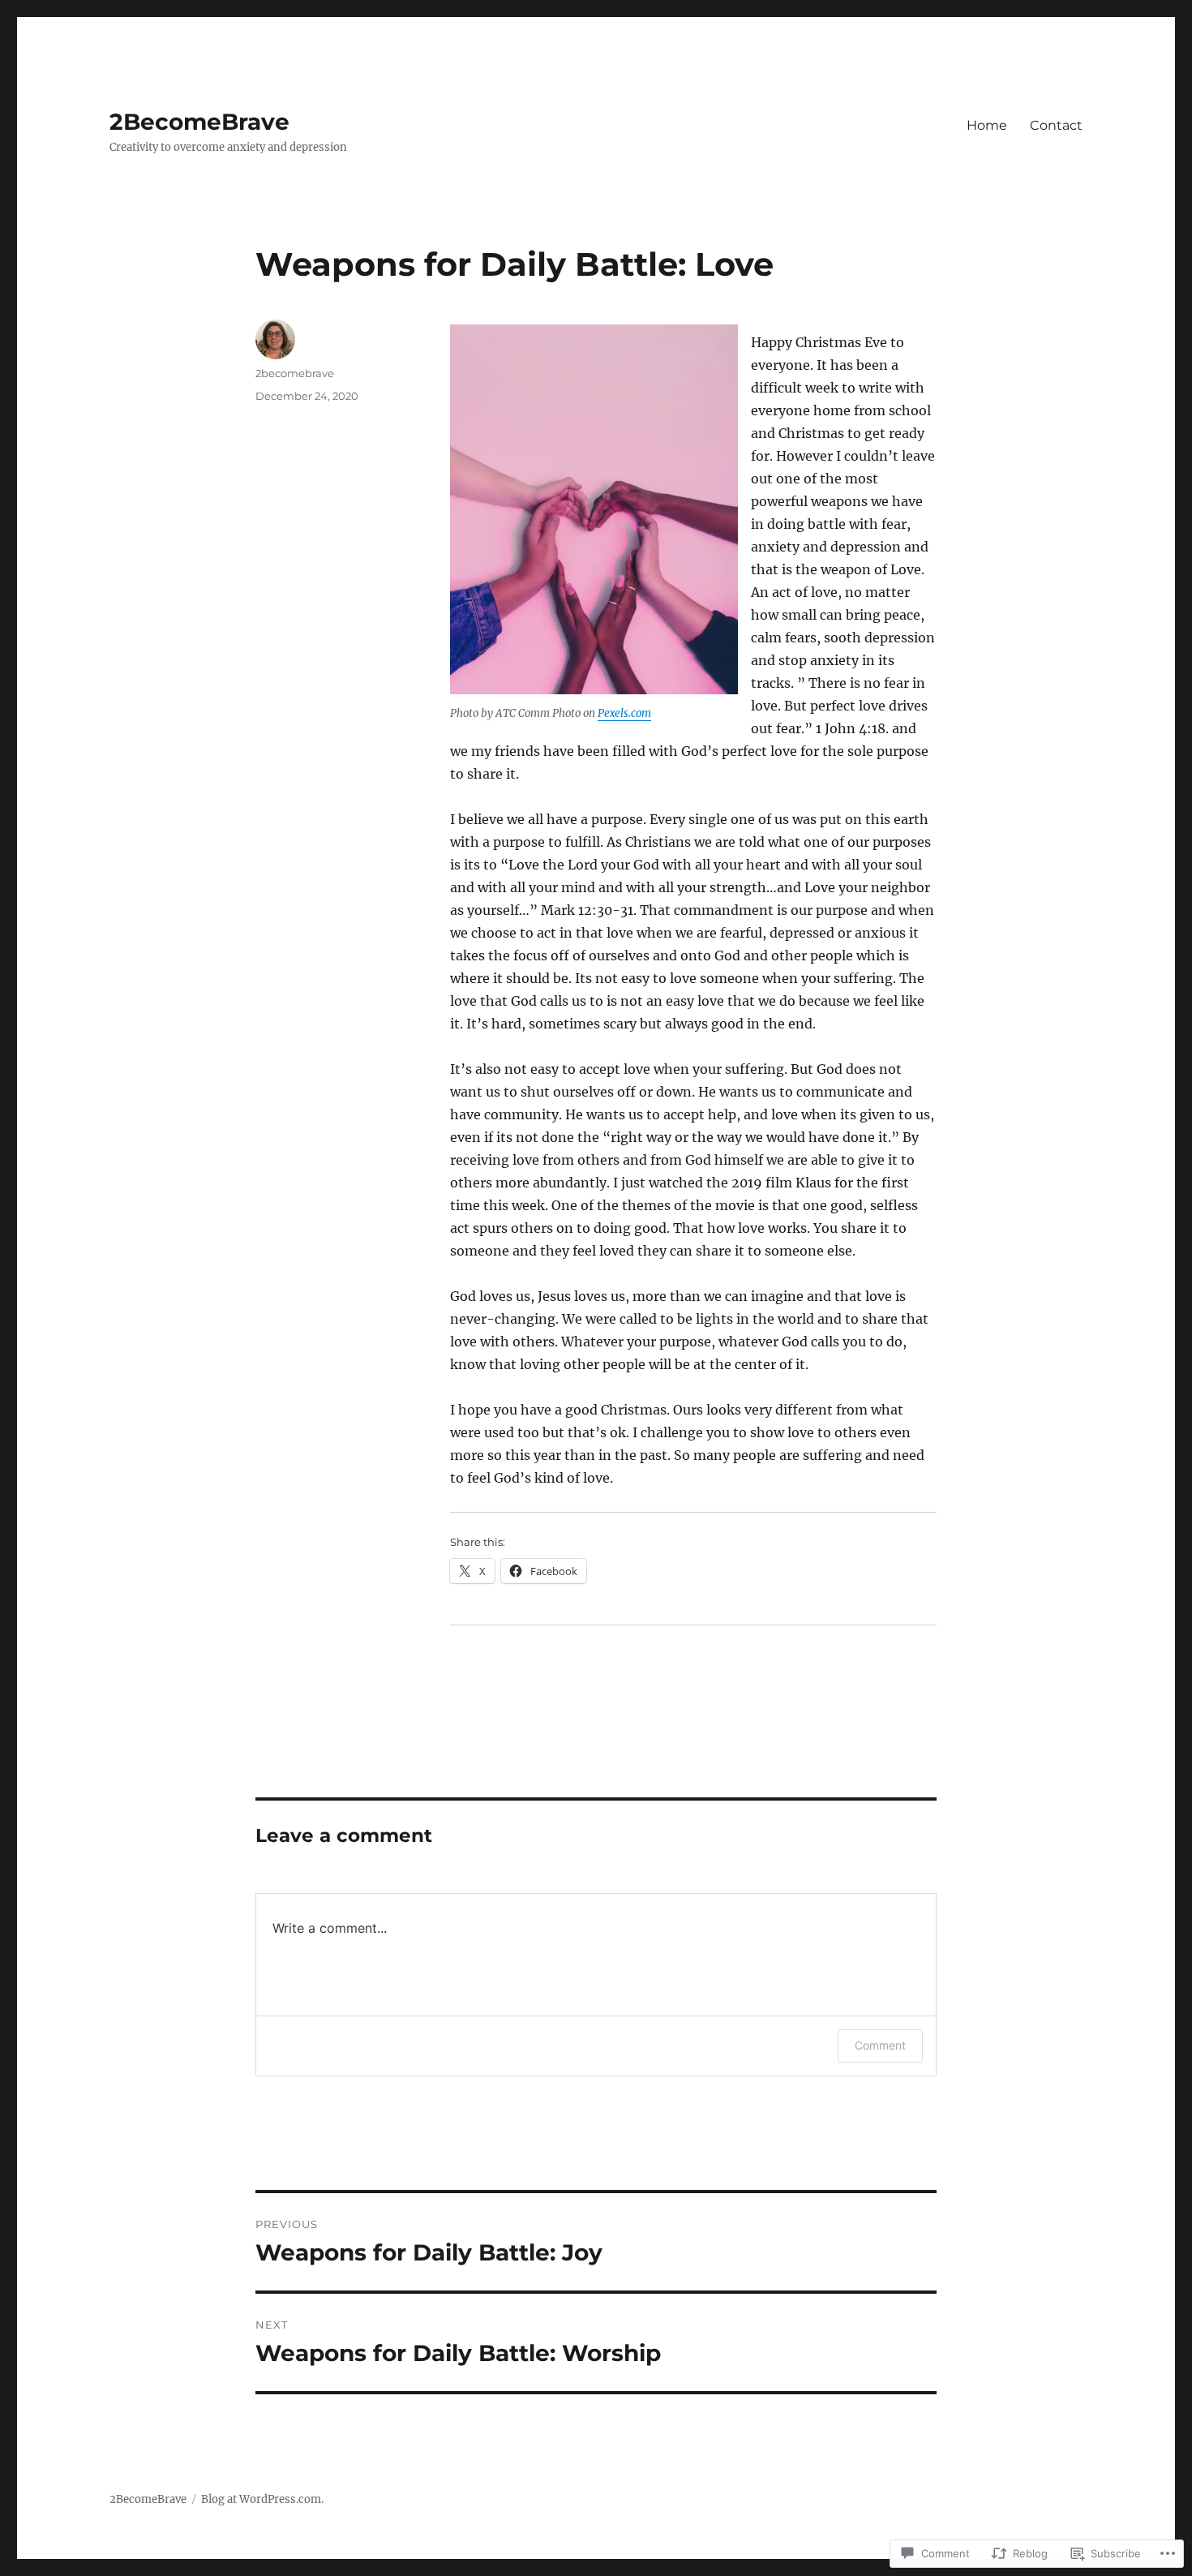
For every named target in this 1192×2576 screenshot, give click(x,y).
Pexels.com (624, 713)
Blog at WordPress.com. (262, 2499)
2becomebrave (295, 373)
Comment (880, 2045)
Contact (1056, 125)
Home (987, 125)
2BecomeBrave (199, 122)
